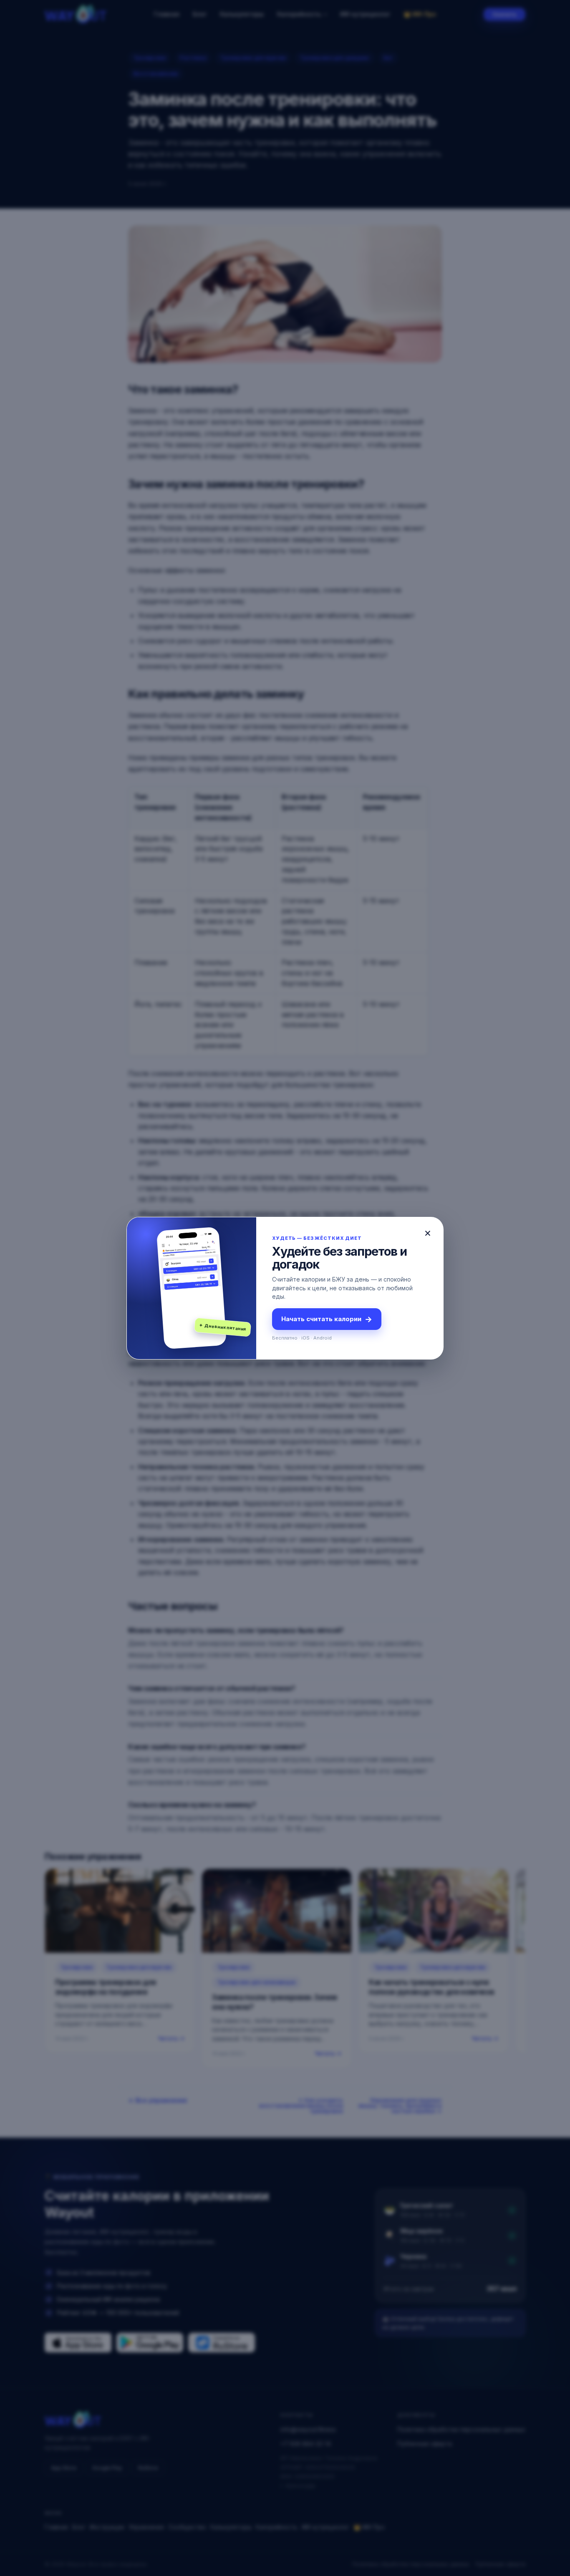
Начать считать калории (327, 1319)
